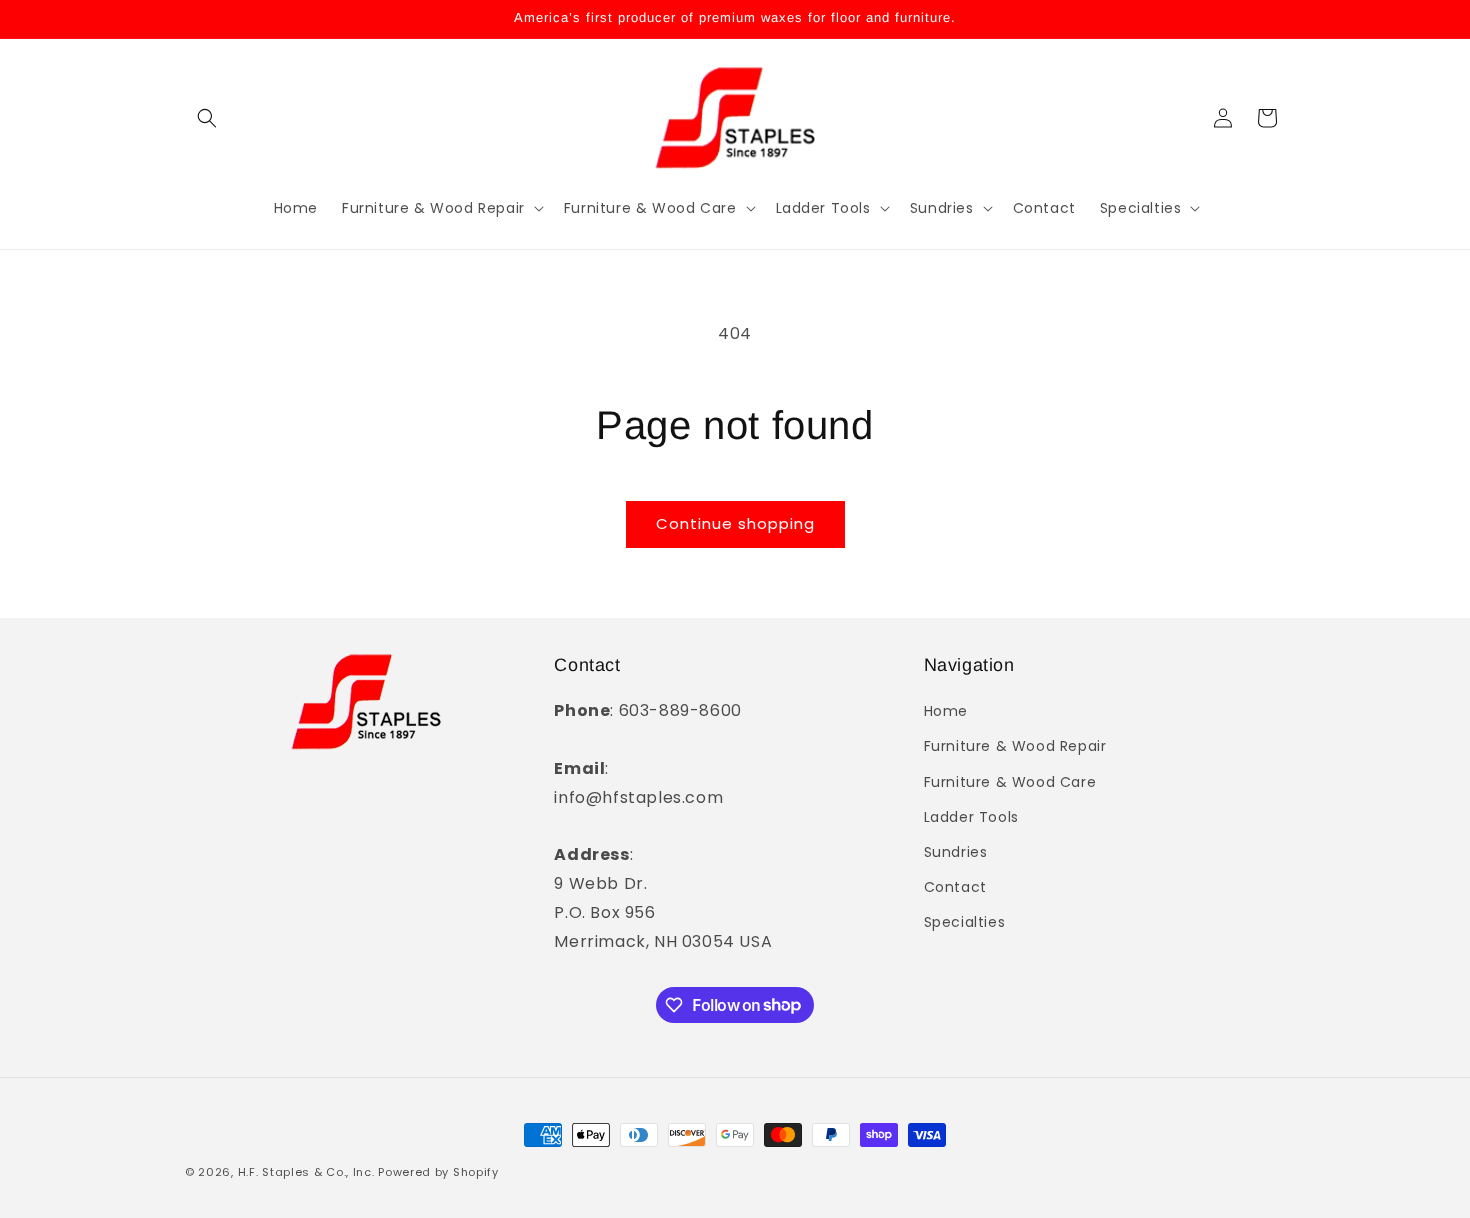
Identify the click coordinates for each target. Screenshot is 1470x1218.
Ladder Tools (971, 817)
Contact (955, 887)
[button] (207, 118)
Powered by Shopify (438, 1172)
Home (946, 711)
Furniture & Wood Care (1010, 782)
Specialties (965, 923)
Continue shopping (735, 523)
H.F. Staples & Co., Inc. (308, 1172)
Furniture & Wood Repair (1015, 747)
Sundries (956, 852)
